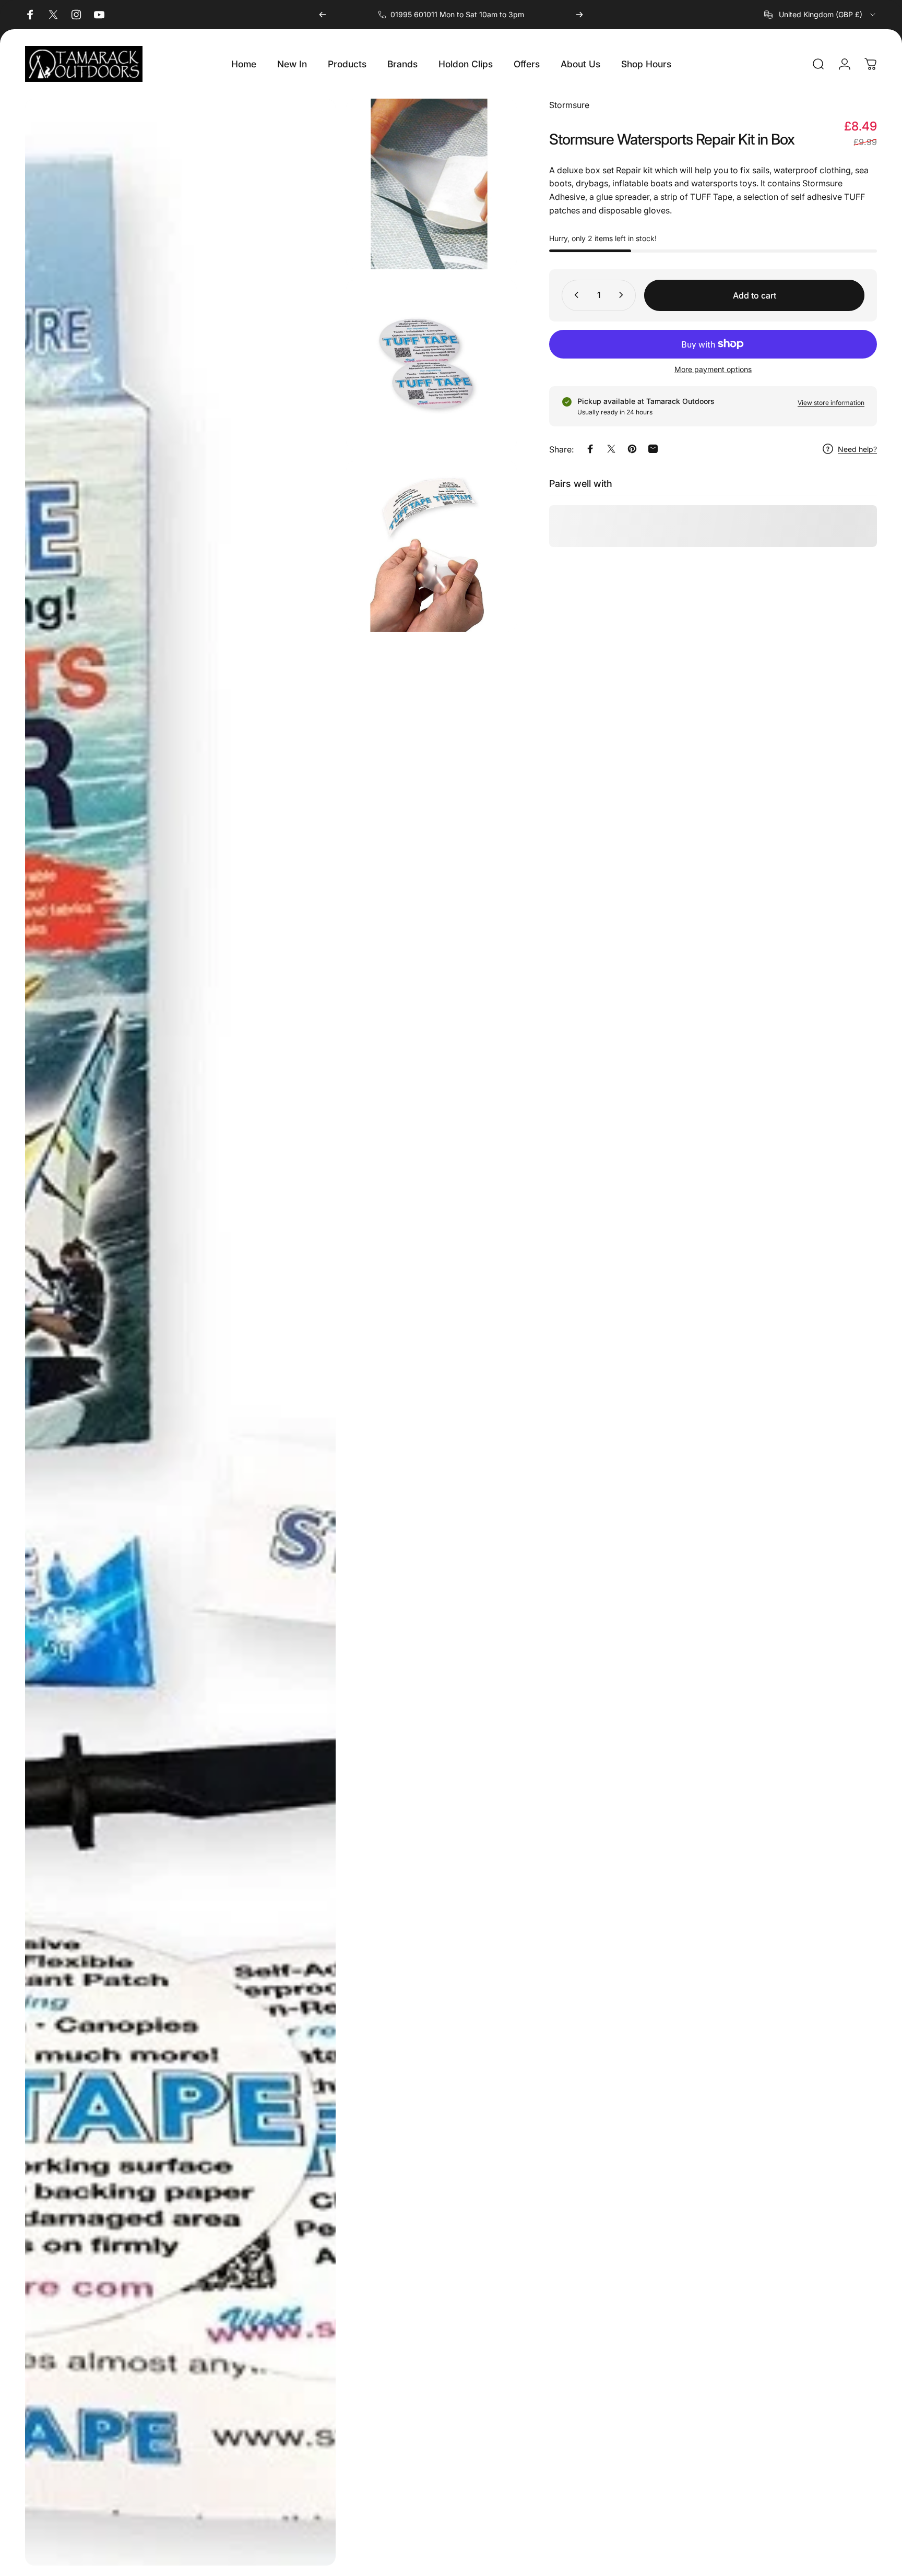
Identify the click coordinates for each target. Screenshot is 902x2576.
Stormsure (569, 105)
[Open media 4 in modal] (431, 546)
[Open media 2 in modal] (431, 184)
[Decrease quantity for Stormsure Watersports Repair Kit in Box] (574, 295)
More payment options (713, 369)
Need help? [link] (857, 449)
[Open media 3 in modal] (431, 365)
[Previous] (323, 15)
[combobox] (821, 15)
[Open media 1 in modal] (180, 1332)
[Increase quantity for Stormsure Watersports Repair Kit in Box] (623, 295)
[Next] (579, 15)
